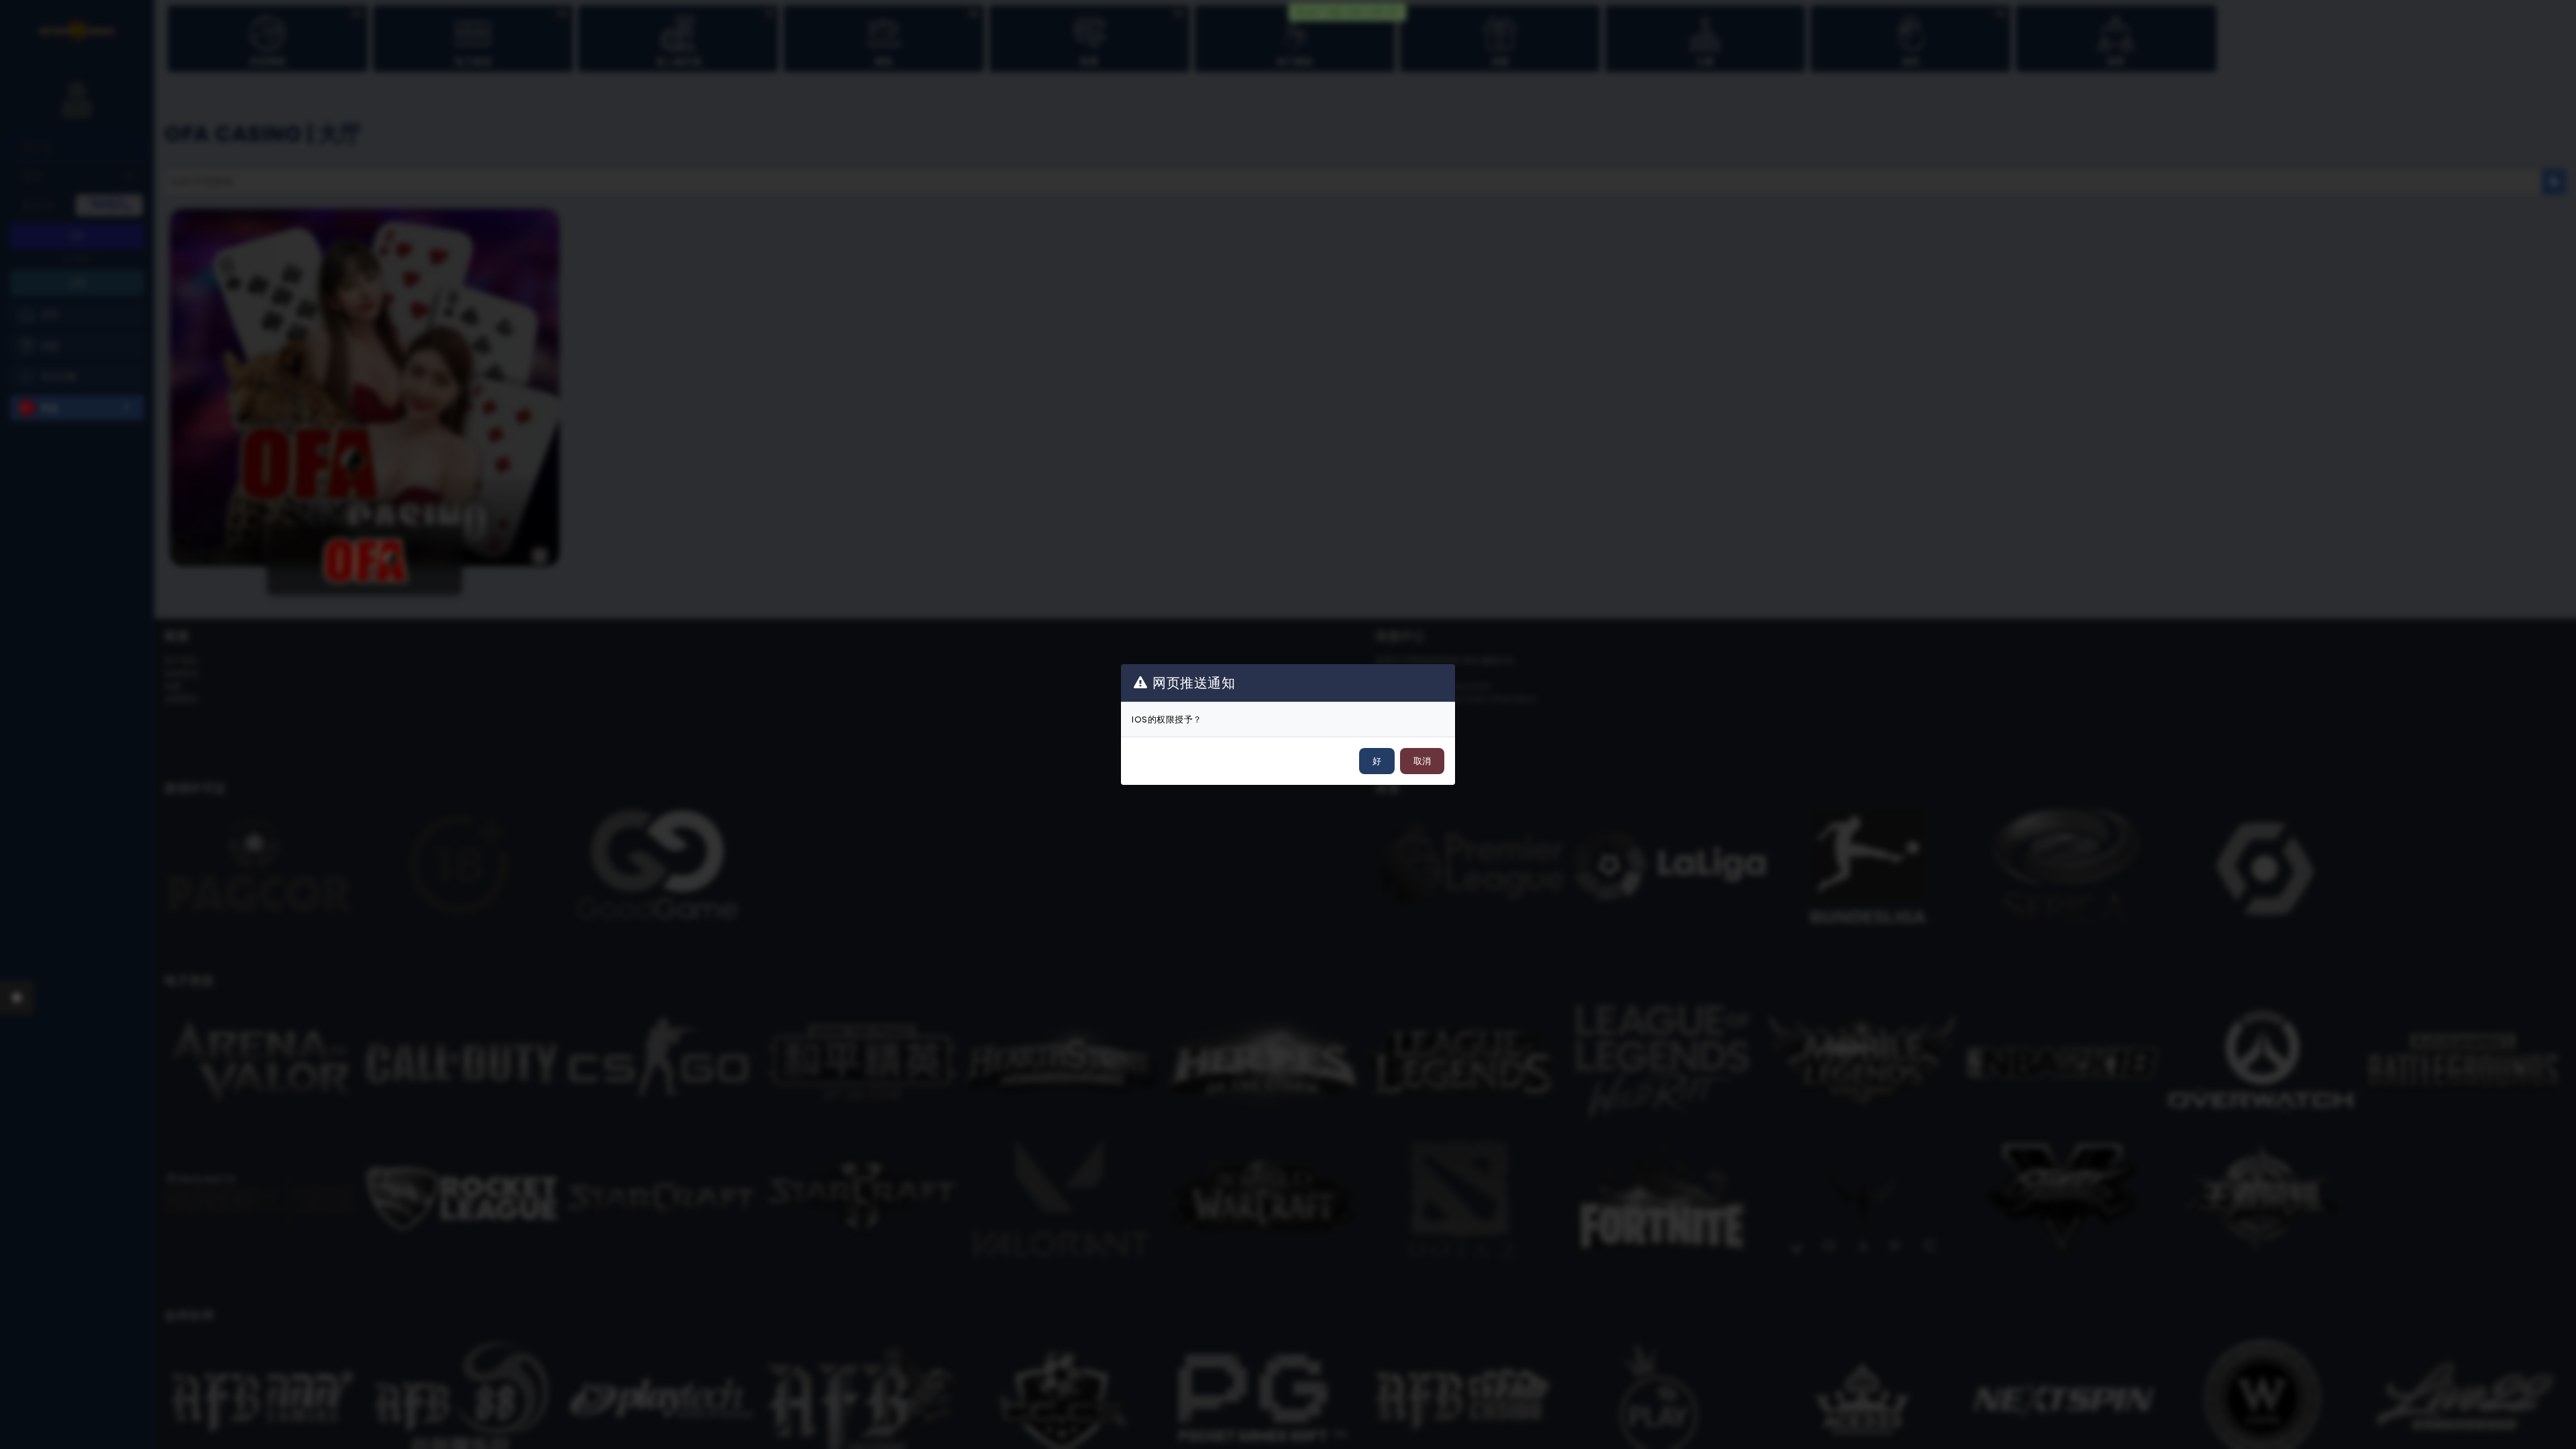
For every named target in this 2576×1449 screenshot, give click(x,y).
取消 (1422, 761)
